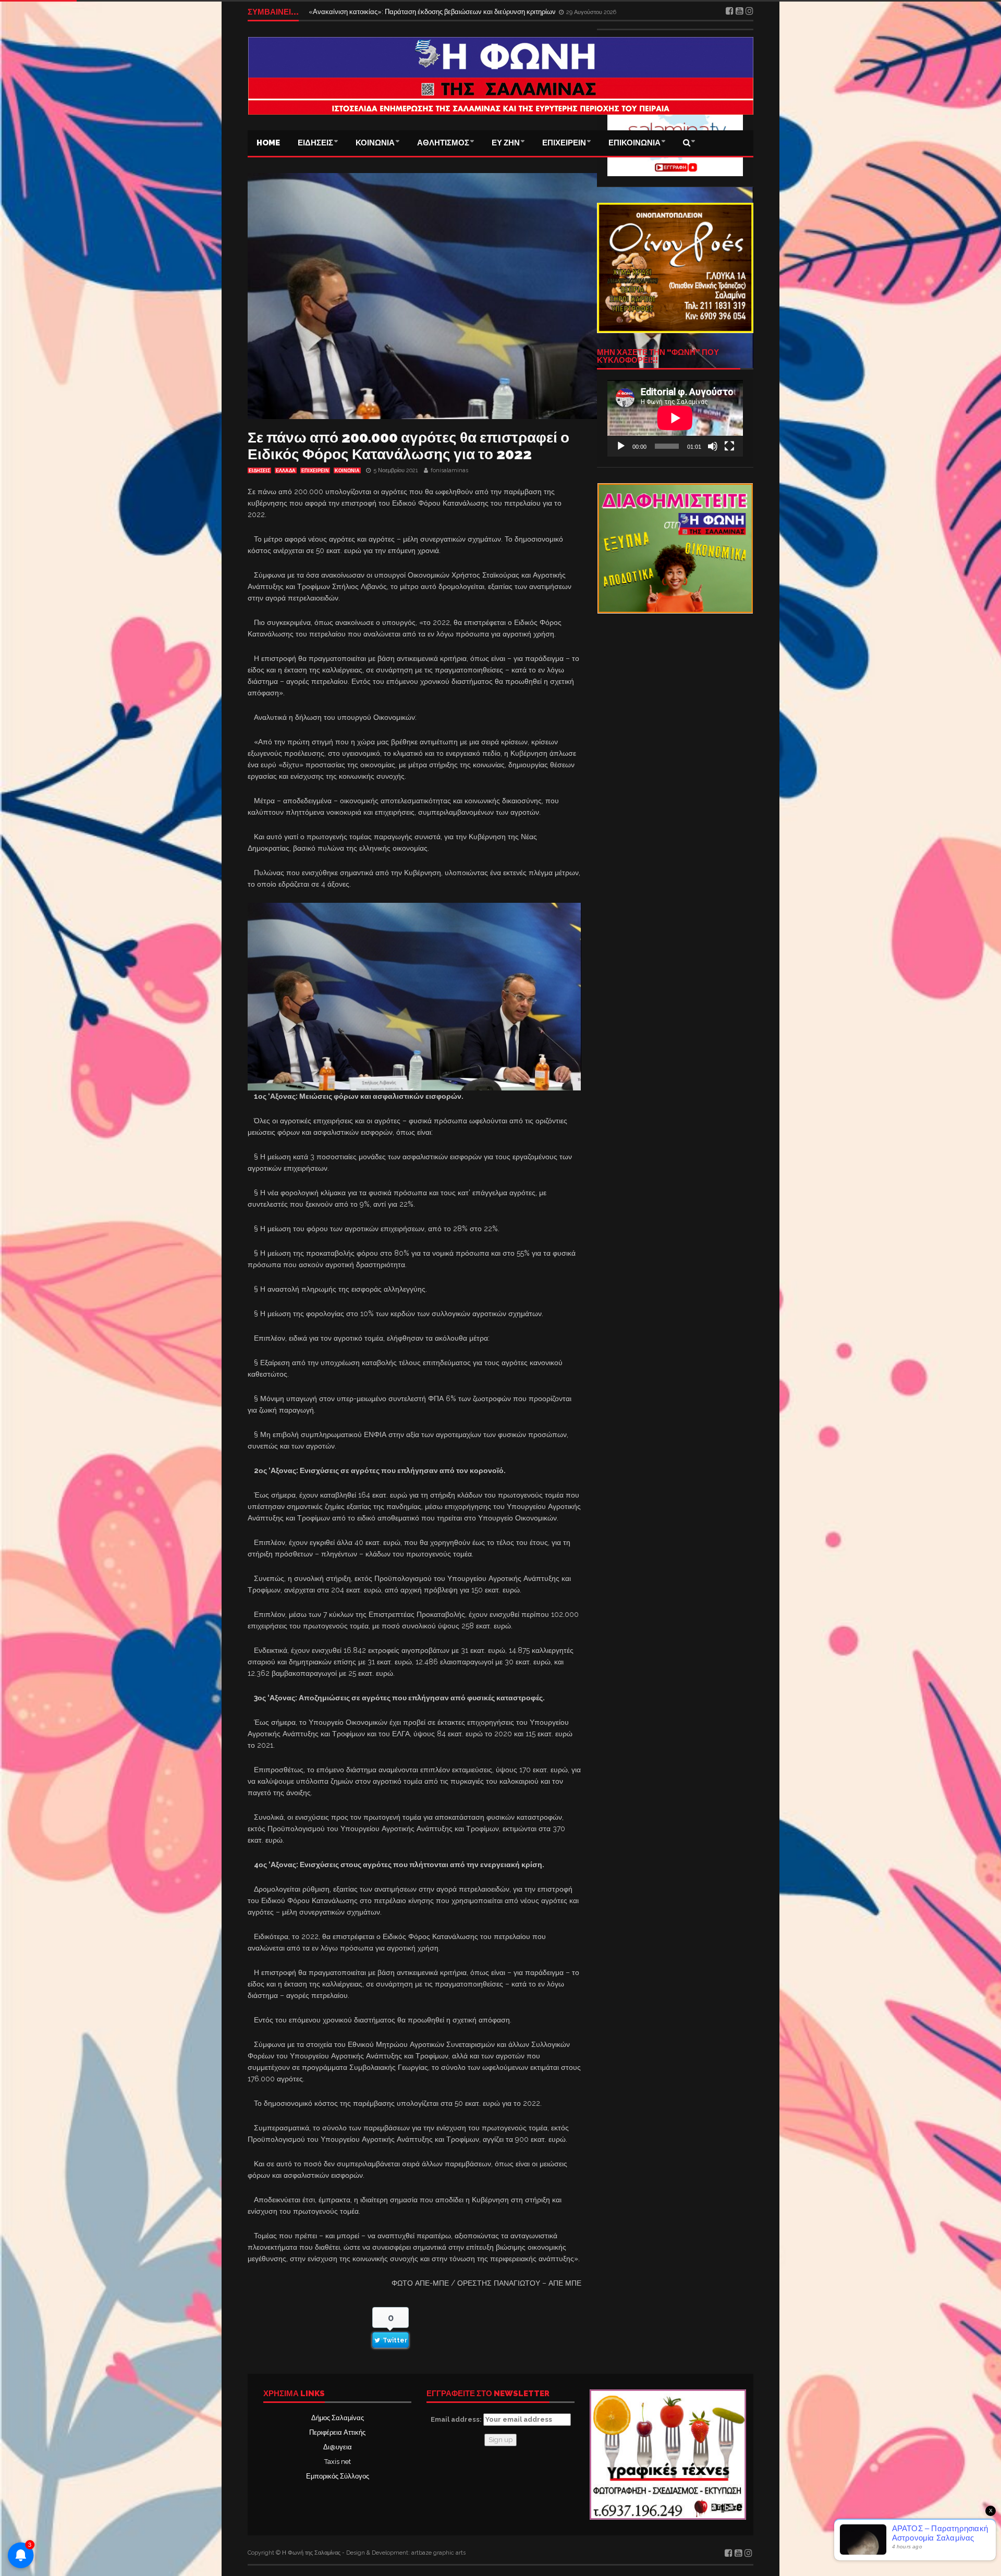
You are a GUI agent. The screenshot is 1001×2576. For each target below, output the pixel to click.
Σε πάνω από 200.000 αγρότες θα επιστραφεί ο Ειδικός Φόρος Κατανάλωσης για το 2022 (408, 446)
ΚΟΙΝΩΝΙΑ (375, 143)
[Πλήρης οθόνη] (729, 446)
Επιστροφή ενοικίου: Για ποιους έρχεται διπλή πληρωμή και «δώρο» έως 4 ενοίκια (431, 12)
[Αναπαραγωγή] (621, 446)
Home (268, 143)
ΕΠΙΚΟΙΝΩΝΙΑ (634, 143)
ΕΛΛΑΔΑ (286, 471)
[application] (675, 418)
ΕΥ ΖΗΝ (506, 143)
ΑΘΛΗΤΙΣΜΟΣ (443, 143)
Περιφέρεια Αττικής (337, 2432)
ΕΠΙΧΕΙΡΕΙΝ (564, 143)
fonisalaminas (449, 470)
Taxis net (338, 2462)
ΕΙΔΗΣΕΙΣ (315, 143)
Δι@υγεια (338, 2447)
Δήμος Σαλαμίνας (338, 2418)
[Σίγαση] (713, 446)
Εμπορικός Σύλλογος (338, 2476)
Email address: (457, 2419)
